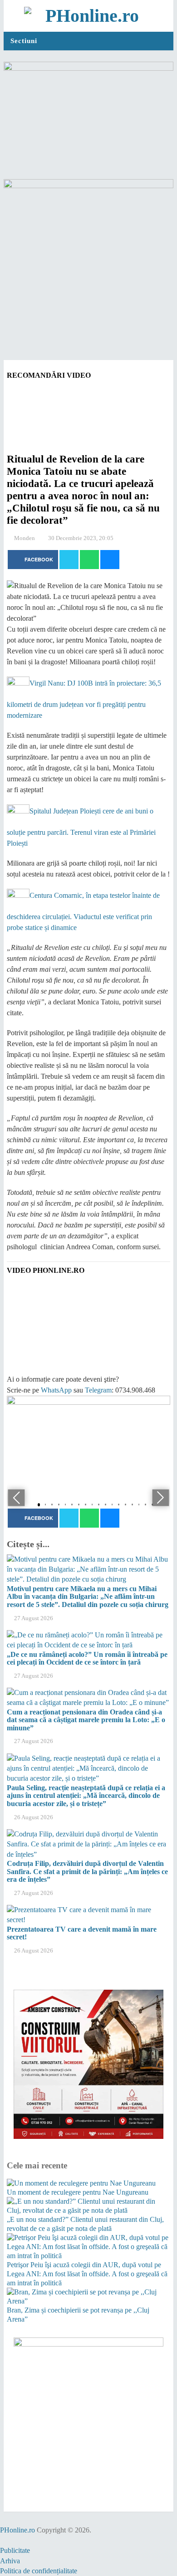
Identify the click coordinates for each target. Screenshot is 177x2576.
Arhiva (10, 2561)
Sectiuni (24, 41)
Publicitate (15, 2550)
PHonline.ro (17, 2530)
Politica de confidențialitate (39, 2571)
